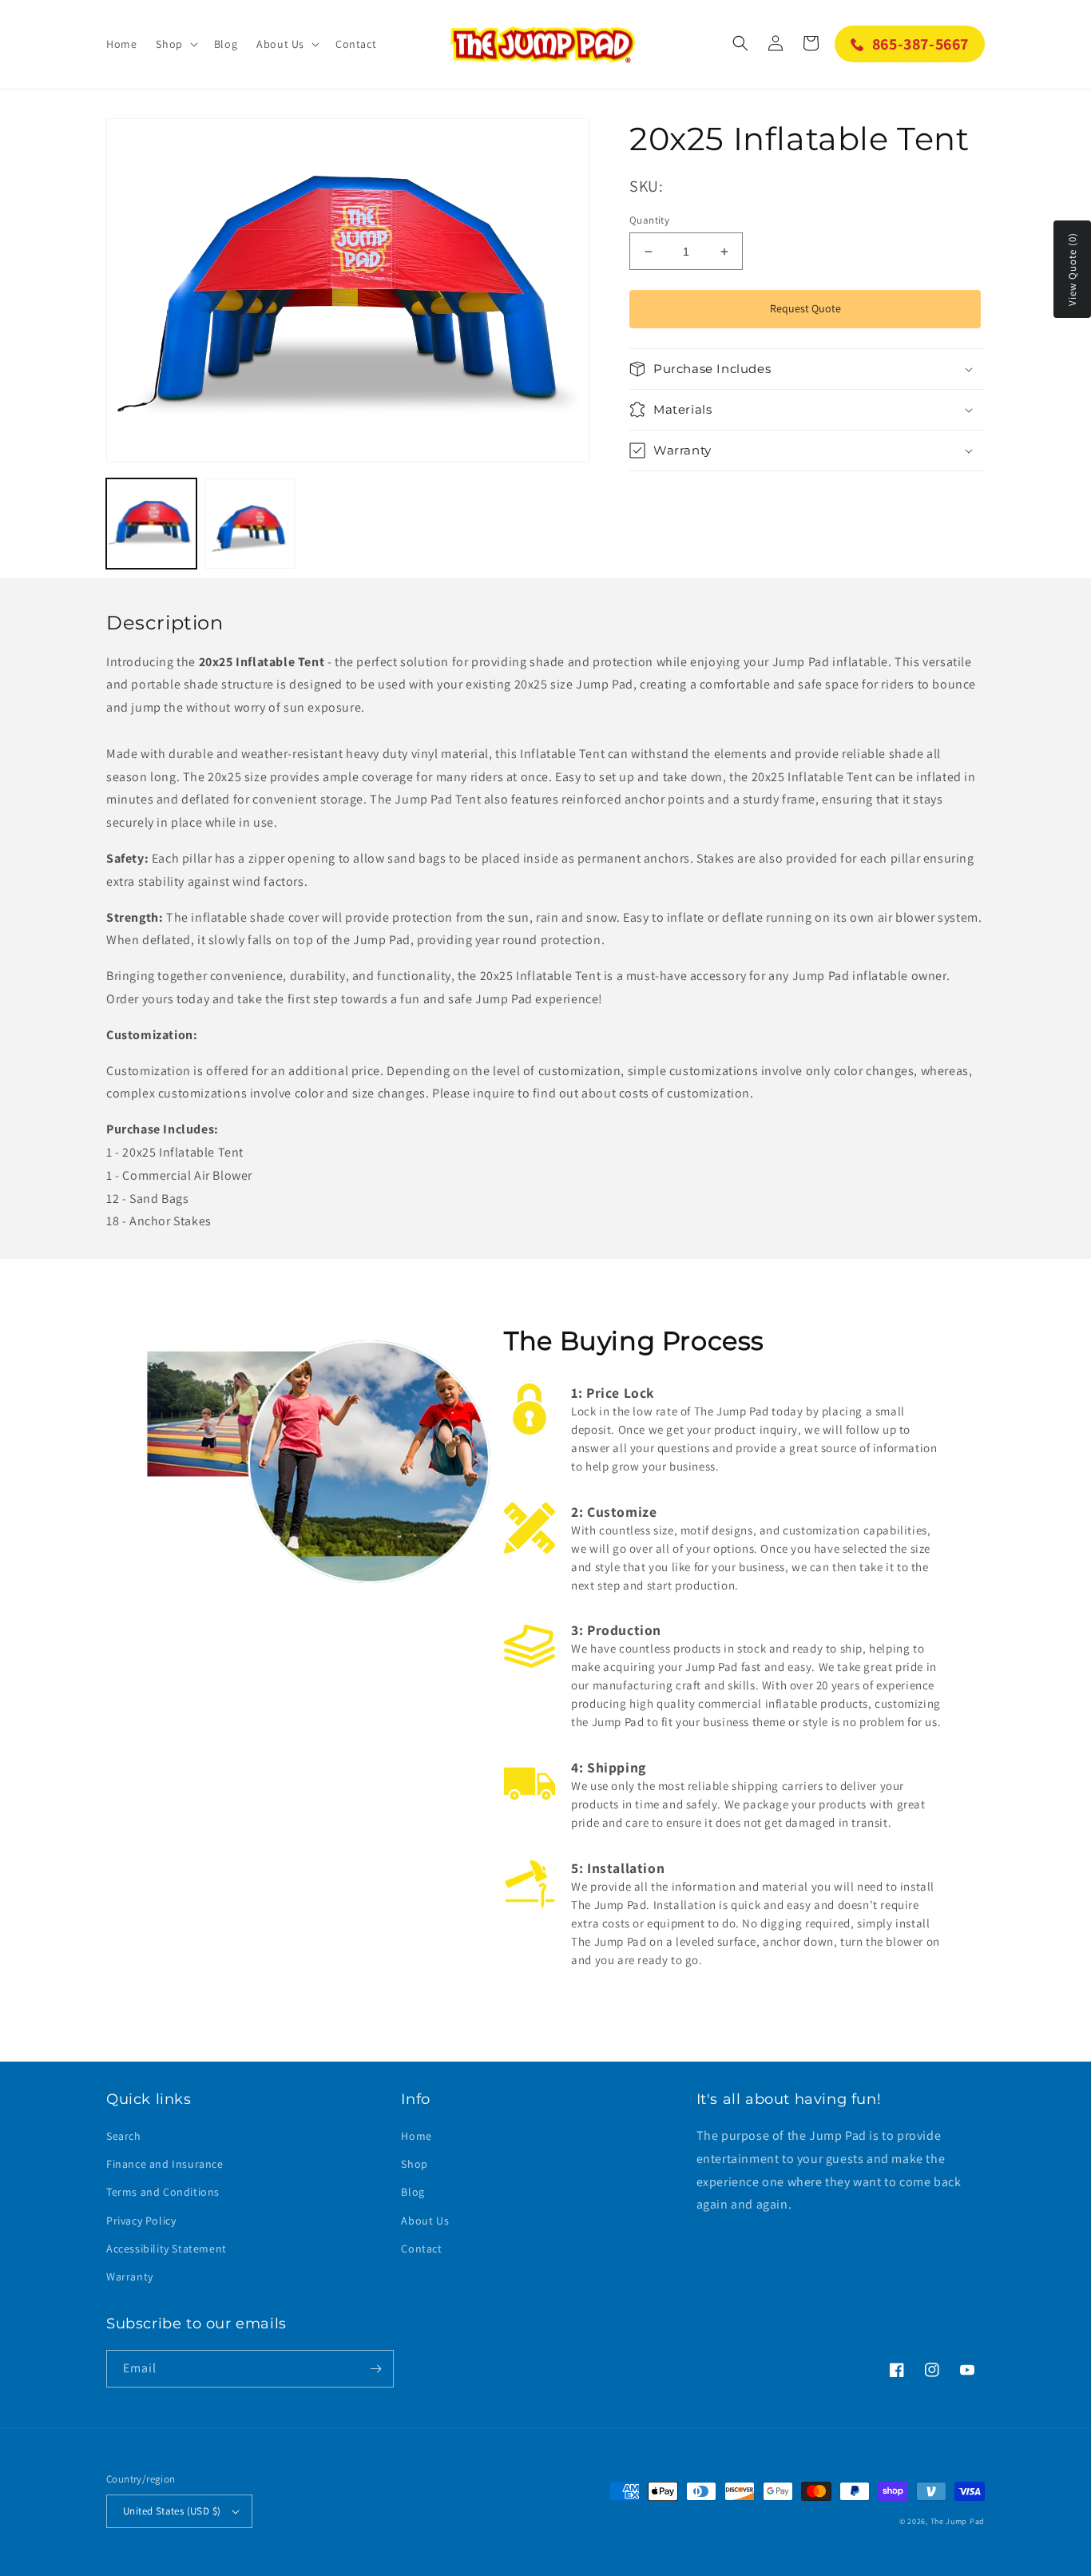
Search (124, 2136)
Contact (421, 2249)
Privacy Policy (141, 2221)
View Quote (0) (1072, 269)
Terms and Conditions (163, 2192)
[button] (175, 44)
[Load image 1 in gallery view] (151, 524)
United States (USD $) (172, 2511)
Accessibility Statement (167, 2249)
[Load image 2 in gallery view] (250, 524)
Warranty (130, 2276)
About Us (425, 2221)
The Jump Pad (958, 2521)
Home (416, 2136)
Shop (414, 2164)
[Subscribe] (375, 2369)
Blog (413, 2192)
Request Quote (805, 308)
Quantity (649, 220)
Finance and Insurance (165, 2164)
